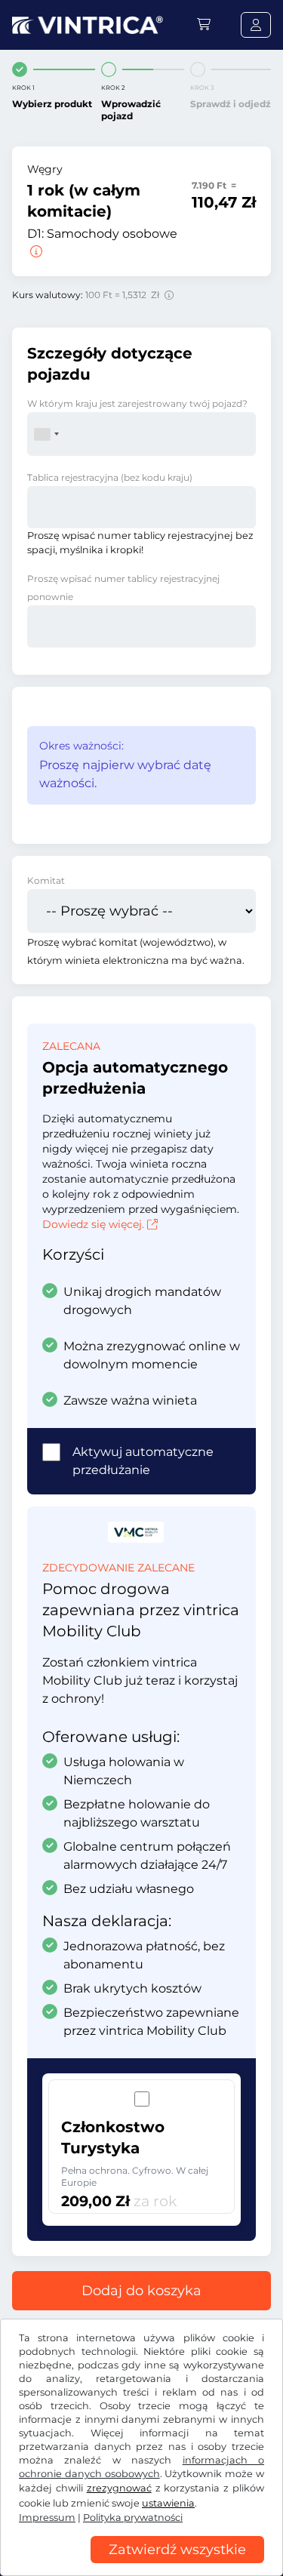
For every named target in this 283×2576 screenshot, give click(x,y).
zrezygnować (119, 2488)
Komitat (46, 880)
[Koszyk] (204, 25)
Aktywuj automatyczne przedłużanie (143, 1461)
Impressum (47, 2518)
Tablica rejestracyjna (110, 477)
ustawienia (168, 2503)
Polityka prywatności (133, 2518)
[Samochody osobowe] (35, 252)
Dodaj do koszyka (141, 2291)
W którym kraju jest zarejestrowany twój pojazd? (137, 403)
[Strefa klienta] (256, 25)
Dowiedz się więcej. (93, 1224)
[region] (141, 2565)
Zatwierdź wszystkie (177, 2550)
